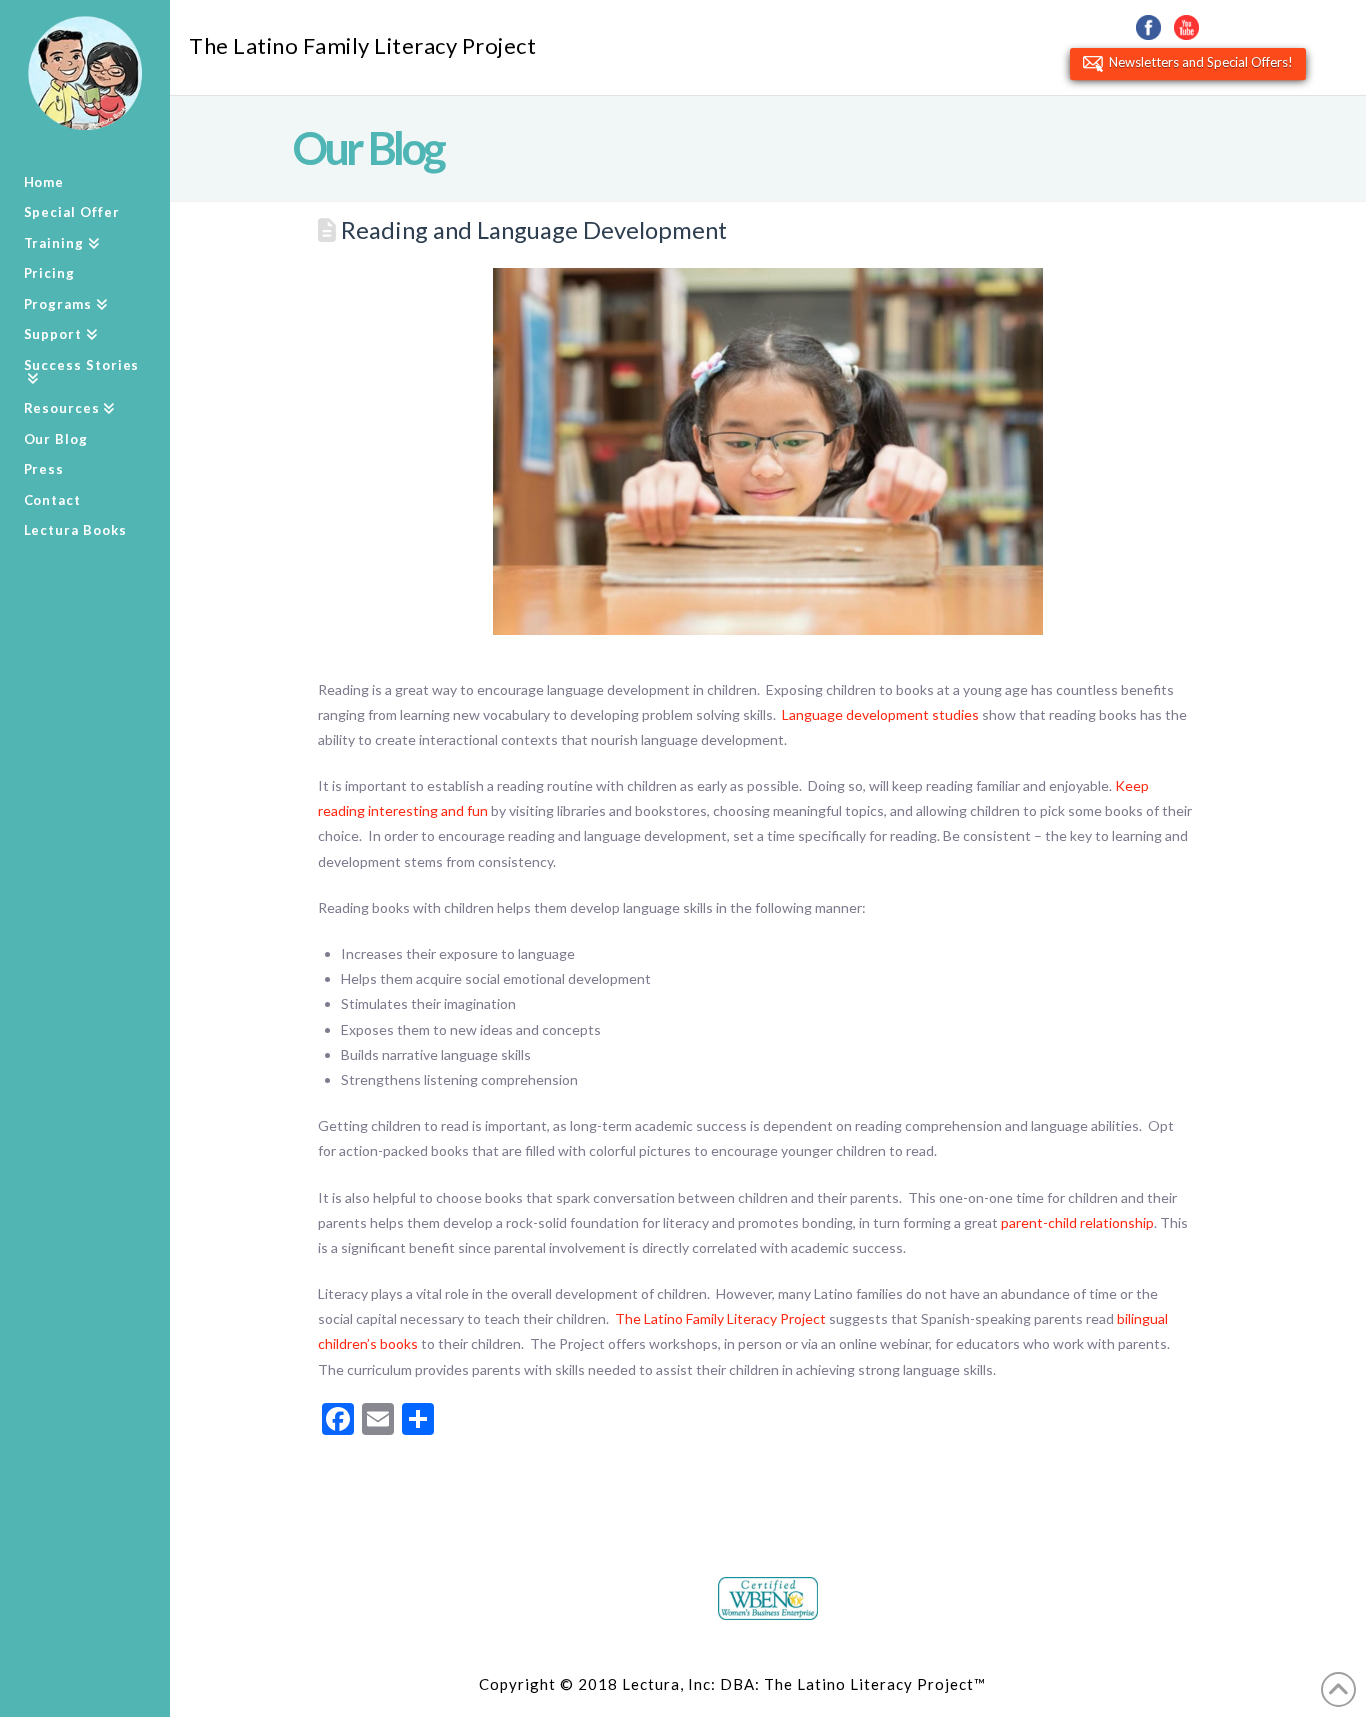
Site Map (1023, 1684)
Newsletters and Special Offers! (1198, 62)
